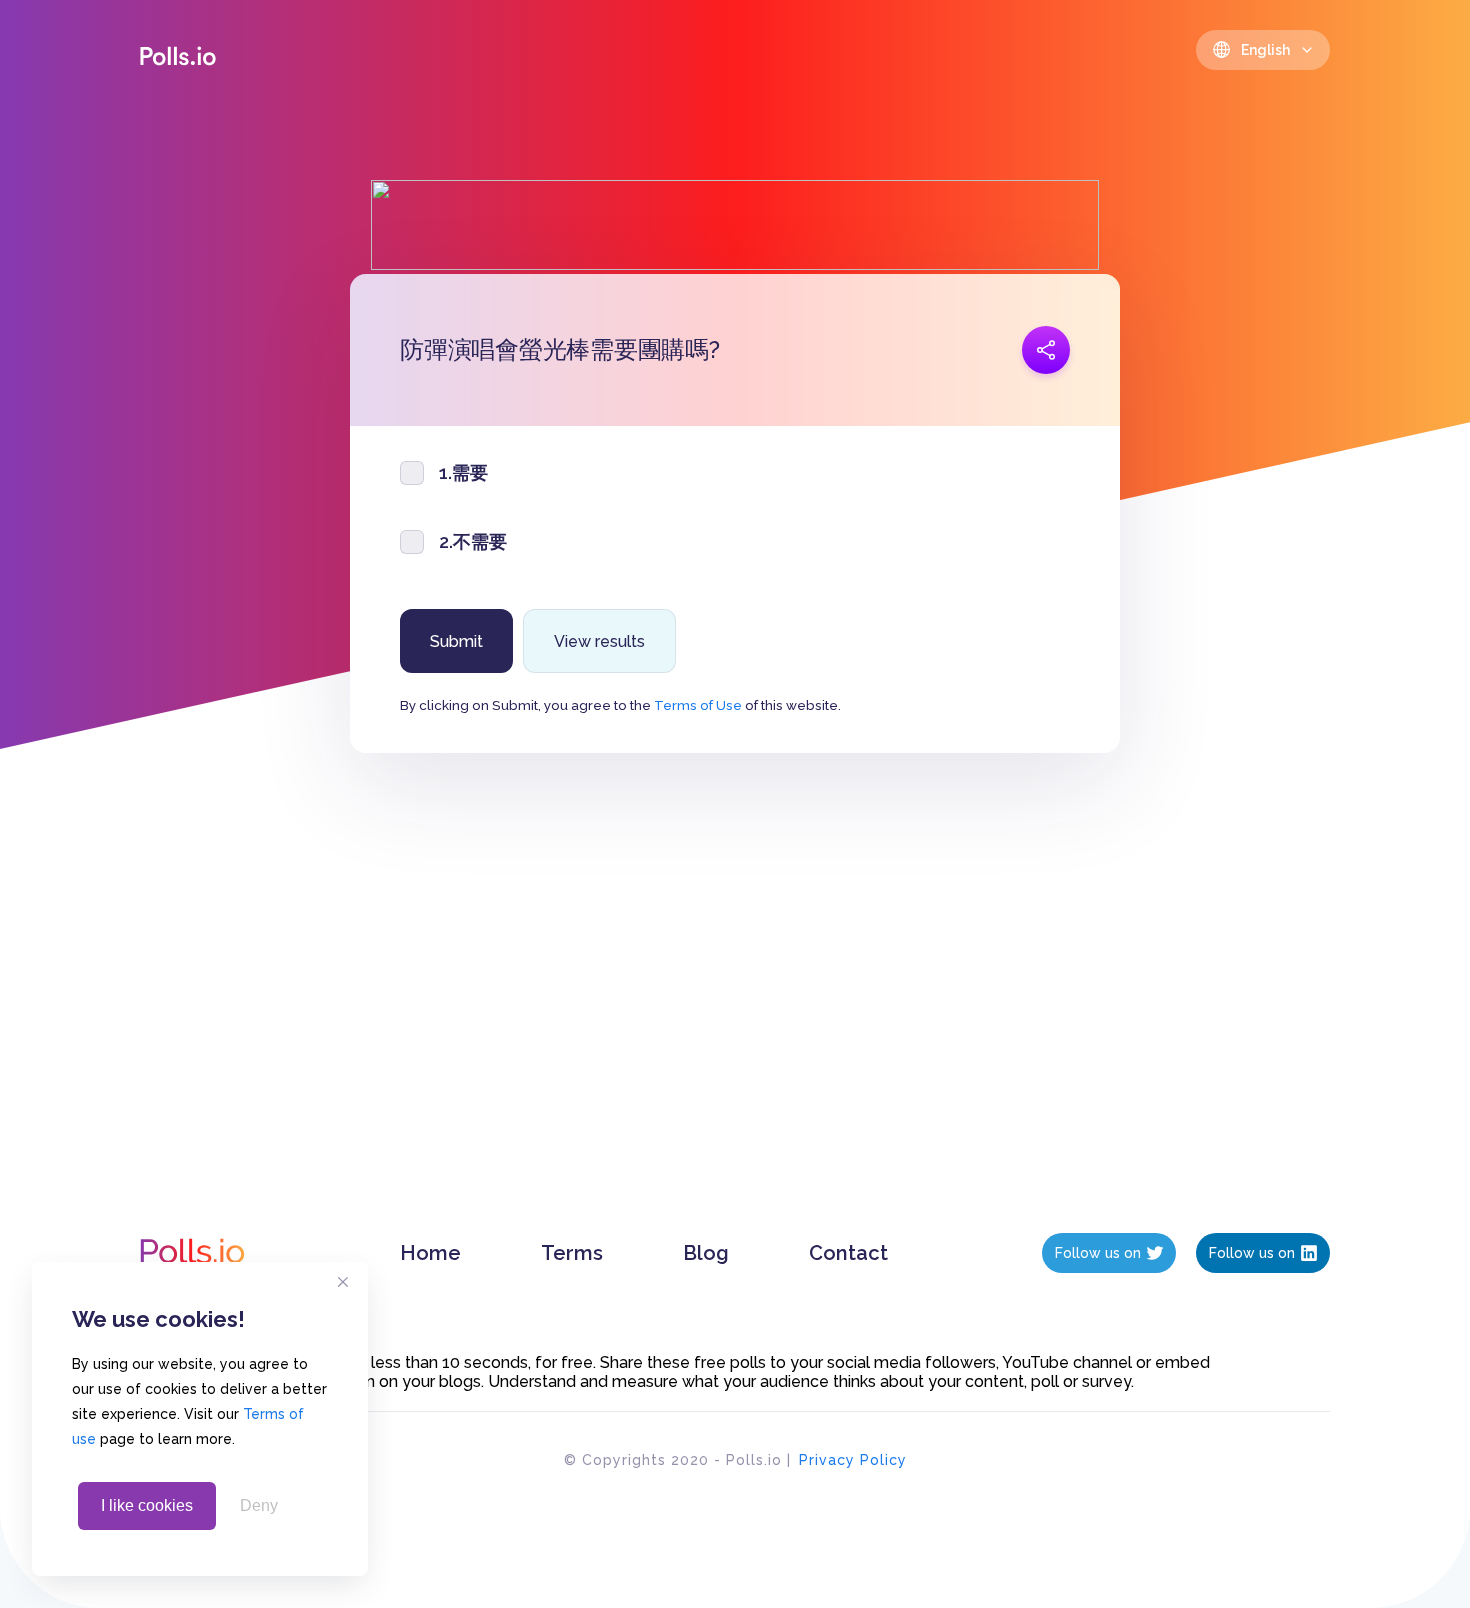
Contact (848, 1253)
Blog (706, 1253)
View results (599, 641)
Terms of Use (698, 705)
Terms (572, 1253)
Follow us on (1098, 1253)
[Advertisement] (735, 1013)
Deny (259, 1505)
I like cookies (147, 1505)
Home (430, 1253)
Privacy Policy (853, 1460)
